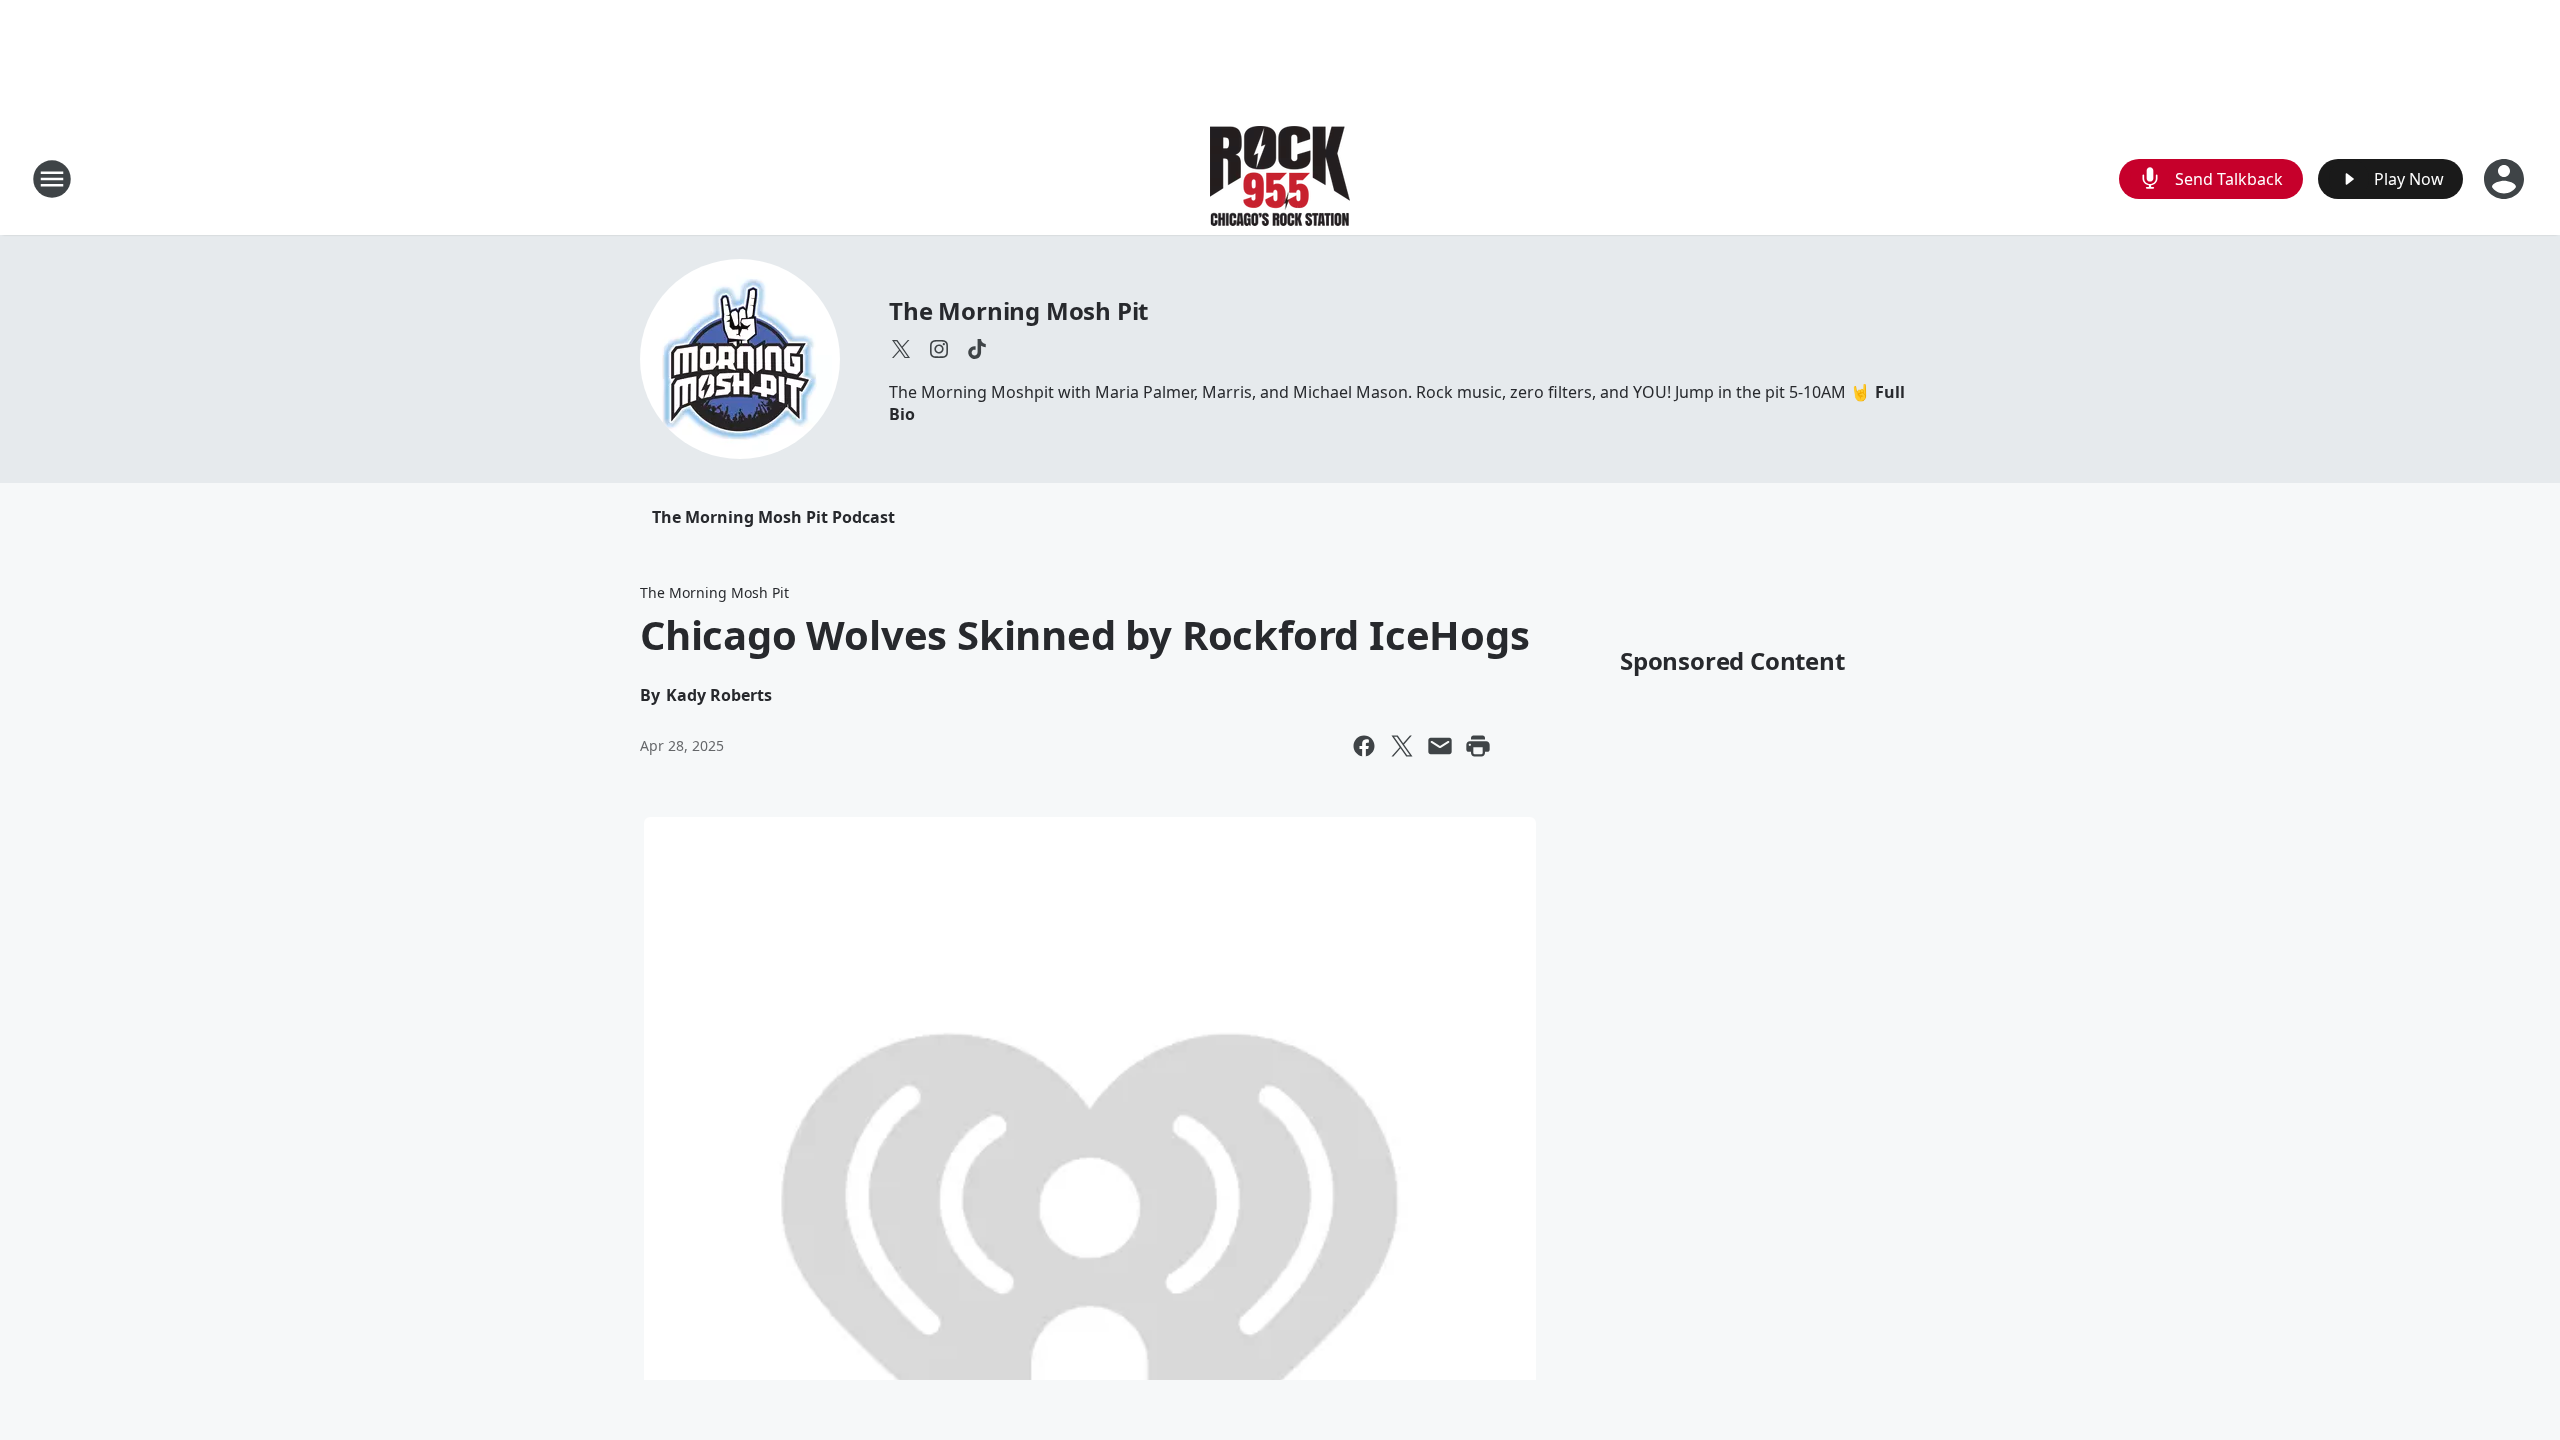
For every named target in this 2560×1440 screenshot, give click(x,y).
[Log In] (2506, 179)
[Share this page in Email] (1440, 746)
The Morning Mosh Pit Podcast (773, 517)
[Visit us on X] (901, 349)
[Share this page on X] (1402, 746)
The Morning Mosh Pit (1018, 310)
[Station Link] (1280, 178)
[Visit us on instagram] (939, 349)
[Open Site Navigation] (52, 179)
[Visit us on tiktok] (977, 349)
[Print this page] (1478, 746)
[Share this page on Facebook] (1364, 746)
